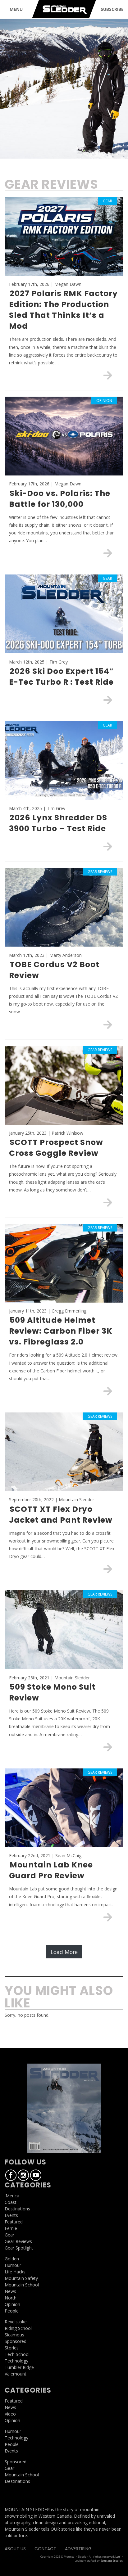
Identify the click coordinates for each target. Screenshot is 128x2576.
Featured (14, 2222)
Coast (11, 2202)
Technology (16, 2361)
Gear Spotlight (19, 2248)
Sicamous (14, 2335)
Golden (12, 2259)
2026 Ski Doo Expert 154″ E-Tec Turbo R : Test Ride (61, 677)
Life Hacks (15, 2272)
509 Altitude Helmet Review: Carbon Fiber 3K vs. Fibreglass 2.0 (61, 1331)
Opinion (12, 2304)
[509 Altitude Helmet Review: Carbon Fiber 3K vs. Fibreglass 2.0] (108, 1391)
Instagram (23, 2175)
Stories (12, 2348)
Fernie (11, 2228)
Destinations (17, 2209)
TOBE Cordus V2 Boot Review (54, 970)
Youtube (36, 2175)
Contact (45, 2549)
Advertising (78, 2549)
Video (10, 2414)
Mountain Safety (21, 2278)
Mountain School (22, 2285)
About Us (15, 2549)
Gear (9, 2235)
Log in (119, 2557)
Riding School (18, 2328)
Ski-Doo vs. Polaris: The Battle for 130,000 (60, 499)
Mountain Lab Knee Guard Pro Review (51, 1870)
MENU (16, 9)
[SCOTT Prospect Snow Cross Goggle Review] (108, 1202)
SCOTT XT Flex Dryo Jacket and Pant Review (61, 1515)
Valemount (16, 2374)
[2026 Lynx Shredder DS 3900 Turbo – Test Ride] (108, 846)
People (12, 2311)
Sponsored (16, 2341)
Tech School (17, 2354)
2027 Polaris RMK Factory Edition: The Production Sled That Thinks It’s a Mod (63, 310)
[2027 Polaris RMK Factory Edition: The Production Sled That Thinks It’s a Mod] (108, 375)
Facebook (11, 2175)
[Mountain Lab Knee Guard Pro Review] (108, 1917)
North (11, 2298)
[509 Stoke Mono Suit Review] (108, 1747)
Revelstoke (16, 2322)
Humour (13, 2265)
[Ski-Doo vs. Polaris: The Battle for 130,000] (108, 553)
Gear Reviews (18, 2241)
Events (11, 2215)
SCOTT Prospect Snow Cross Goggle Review (56, 1148)
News (10, 2291)
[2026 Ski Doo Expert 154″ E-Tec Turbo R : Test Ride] (108, 700)
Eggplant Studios (112, 2561)
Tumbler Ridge (19, 2367)
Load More (64, 1952)
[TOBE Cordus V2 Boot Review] (108, 1025)
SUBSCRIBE (112, 9)
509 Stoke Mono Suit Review (52, 1692)
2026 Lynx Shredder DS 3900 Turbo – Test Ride (58, 823)
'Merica (12, 2196)
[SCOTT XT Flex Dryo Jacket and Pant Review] (108, 1569)
